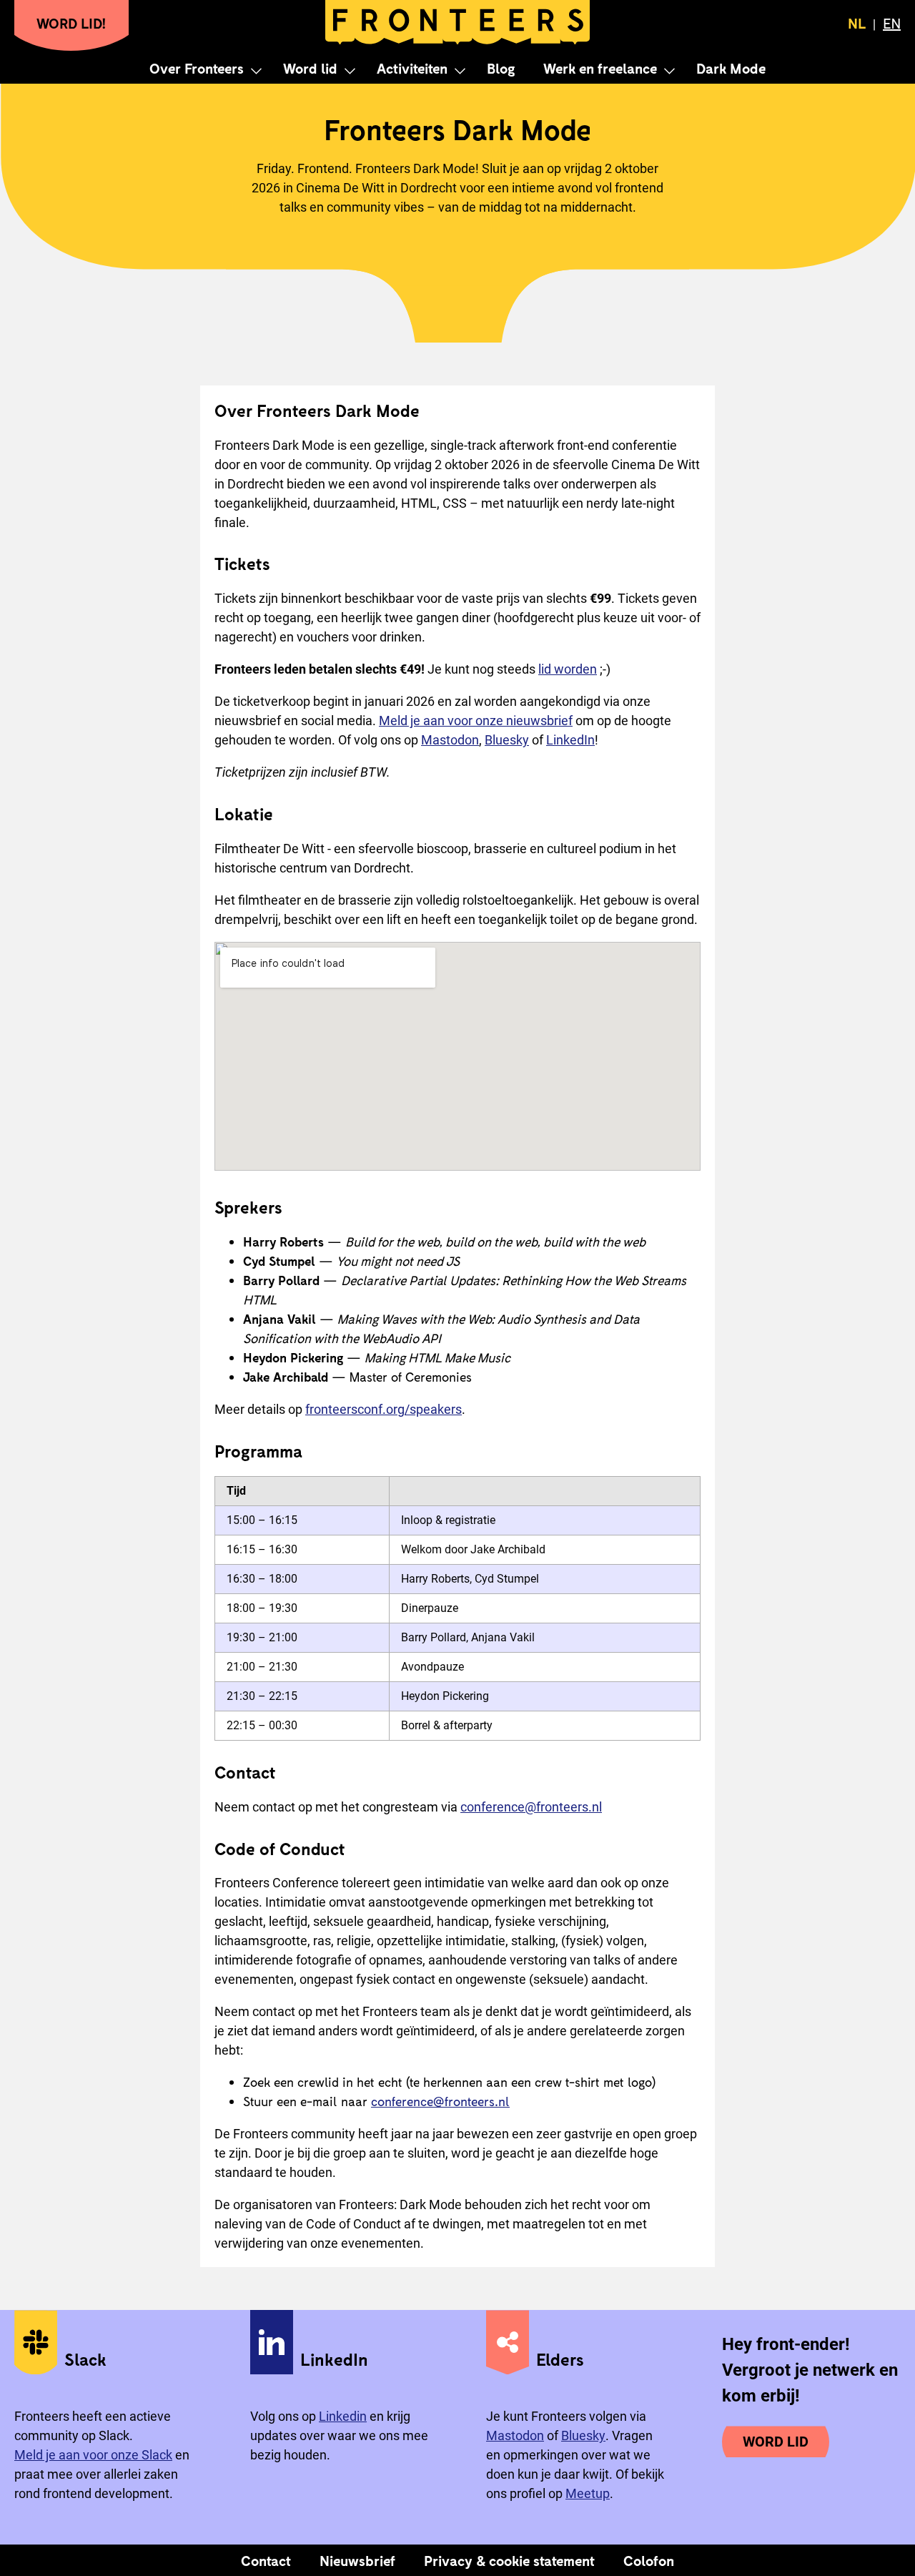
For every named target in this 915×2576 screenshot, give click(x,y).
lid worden (568, 669)
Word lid (310, 68)
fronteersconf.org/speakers (384, 1409)
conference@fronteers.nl (531, 1807)
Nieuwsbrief (357, 2560)
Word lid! (71, 23)
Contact (266, 2560)
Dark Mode (731, 68)
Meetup (588, 2493)
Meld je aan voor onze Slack (93, 2455)
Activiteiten (412, 68)
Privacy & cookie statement (509, 2560)
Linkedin (343, 2416)
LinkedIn (570, 740)
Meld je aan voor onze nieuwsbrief (476, 721)
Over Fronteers (197, 68)
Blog (501, 68)
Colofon (649, 2560)
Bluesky (507, 740)
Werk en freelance (600, 68)
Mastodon (450, 740)
